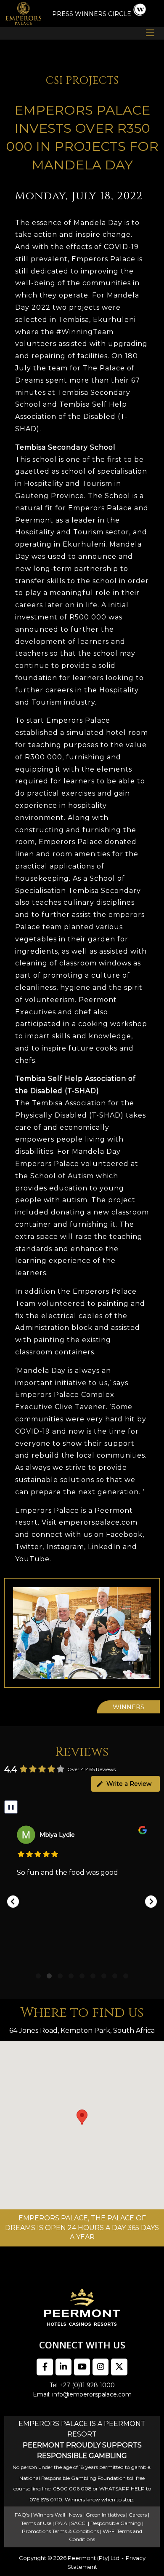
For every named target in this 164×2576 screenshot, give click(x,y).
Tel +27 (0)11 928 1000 (82, 2385)
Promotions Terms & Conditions (60, 2531)
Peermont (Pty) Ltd (94, 2558)
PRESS (63, 14)
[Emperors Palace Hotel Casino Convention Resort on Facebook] (45, 2367)
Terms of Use (36, 2523)
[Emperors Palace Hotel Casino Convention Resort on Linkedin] (63, 2367)
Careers (138, 2515)
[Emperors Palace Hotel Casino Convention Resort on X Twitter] (119, 2367)
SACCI (79, 2523)
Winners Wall (49, 2515)
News (75, 2515)
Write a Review (129, 1784)
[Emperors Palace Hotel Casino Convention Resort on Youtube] (82, 2367)
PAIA (61, 2523)
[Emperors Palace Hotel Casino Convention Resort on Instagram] (101, 2367)
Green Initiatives (105, 2515)
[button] (13, 1902)
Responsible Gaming (116, 2523)
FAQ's (22, 2515)
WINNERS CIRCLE (103, 14)
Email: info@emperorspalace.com (82, 2394)
